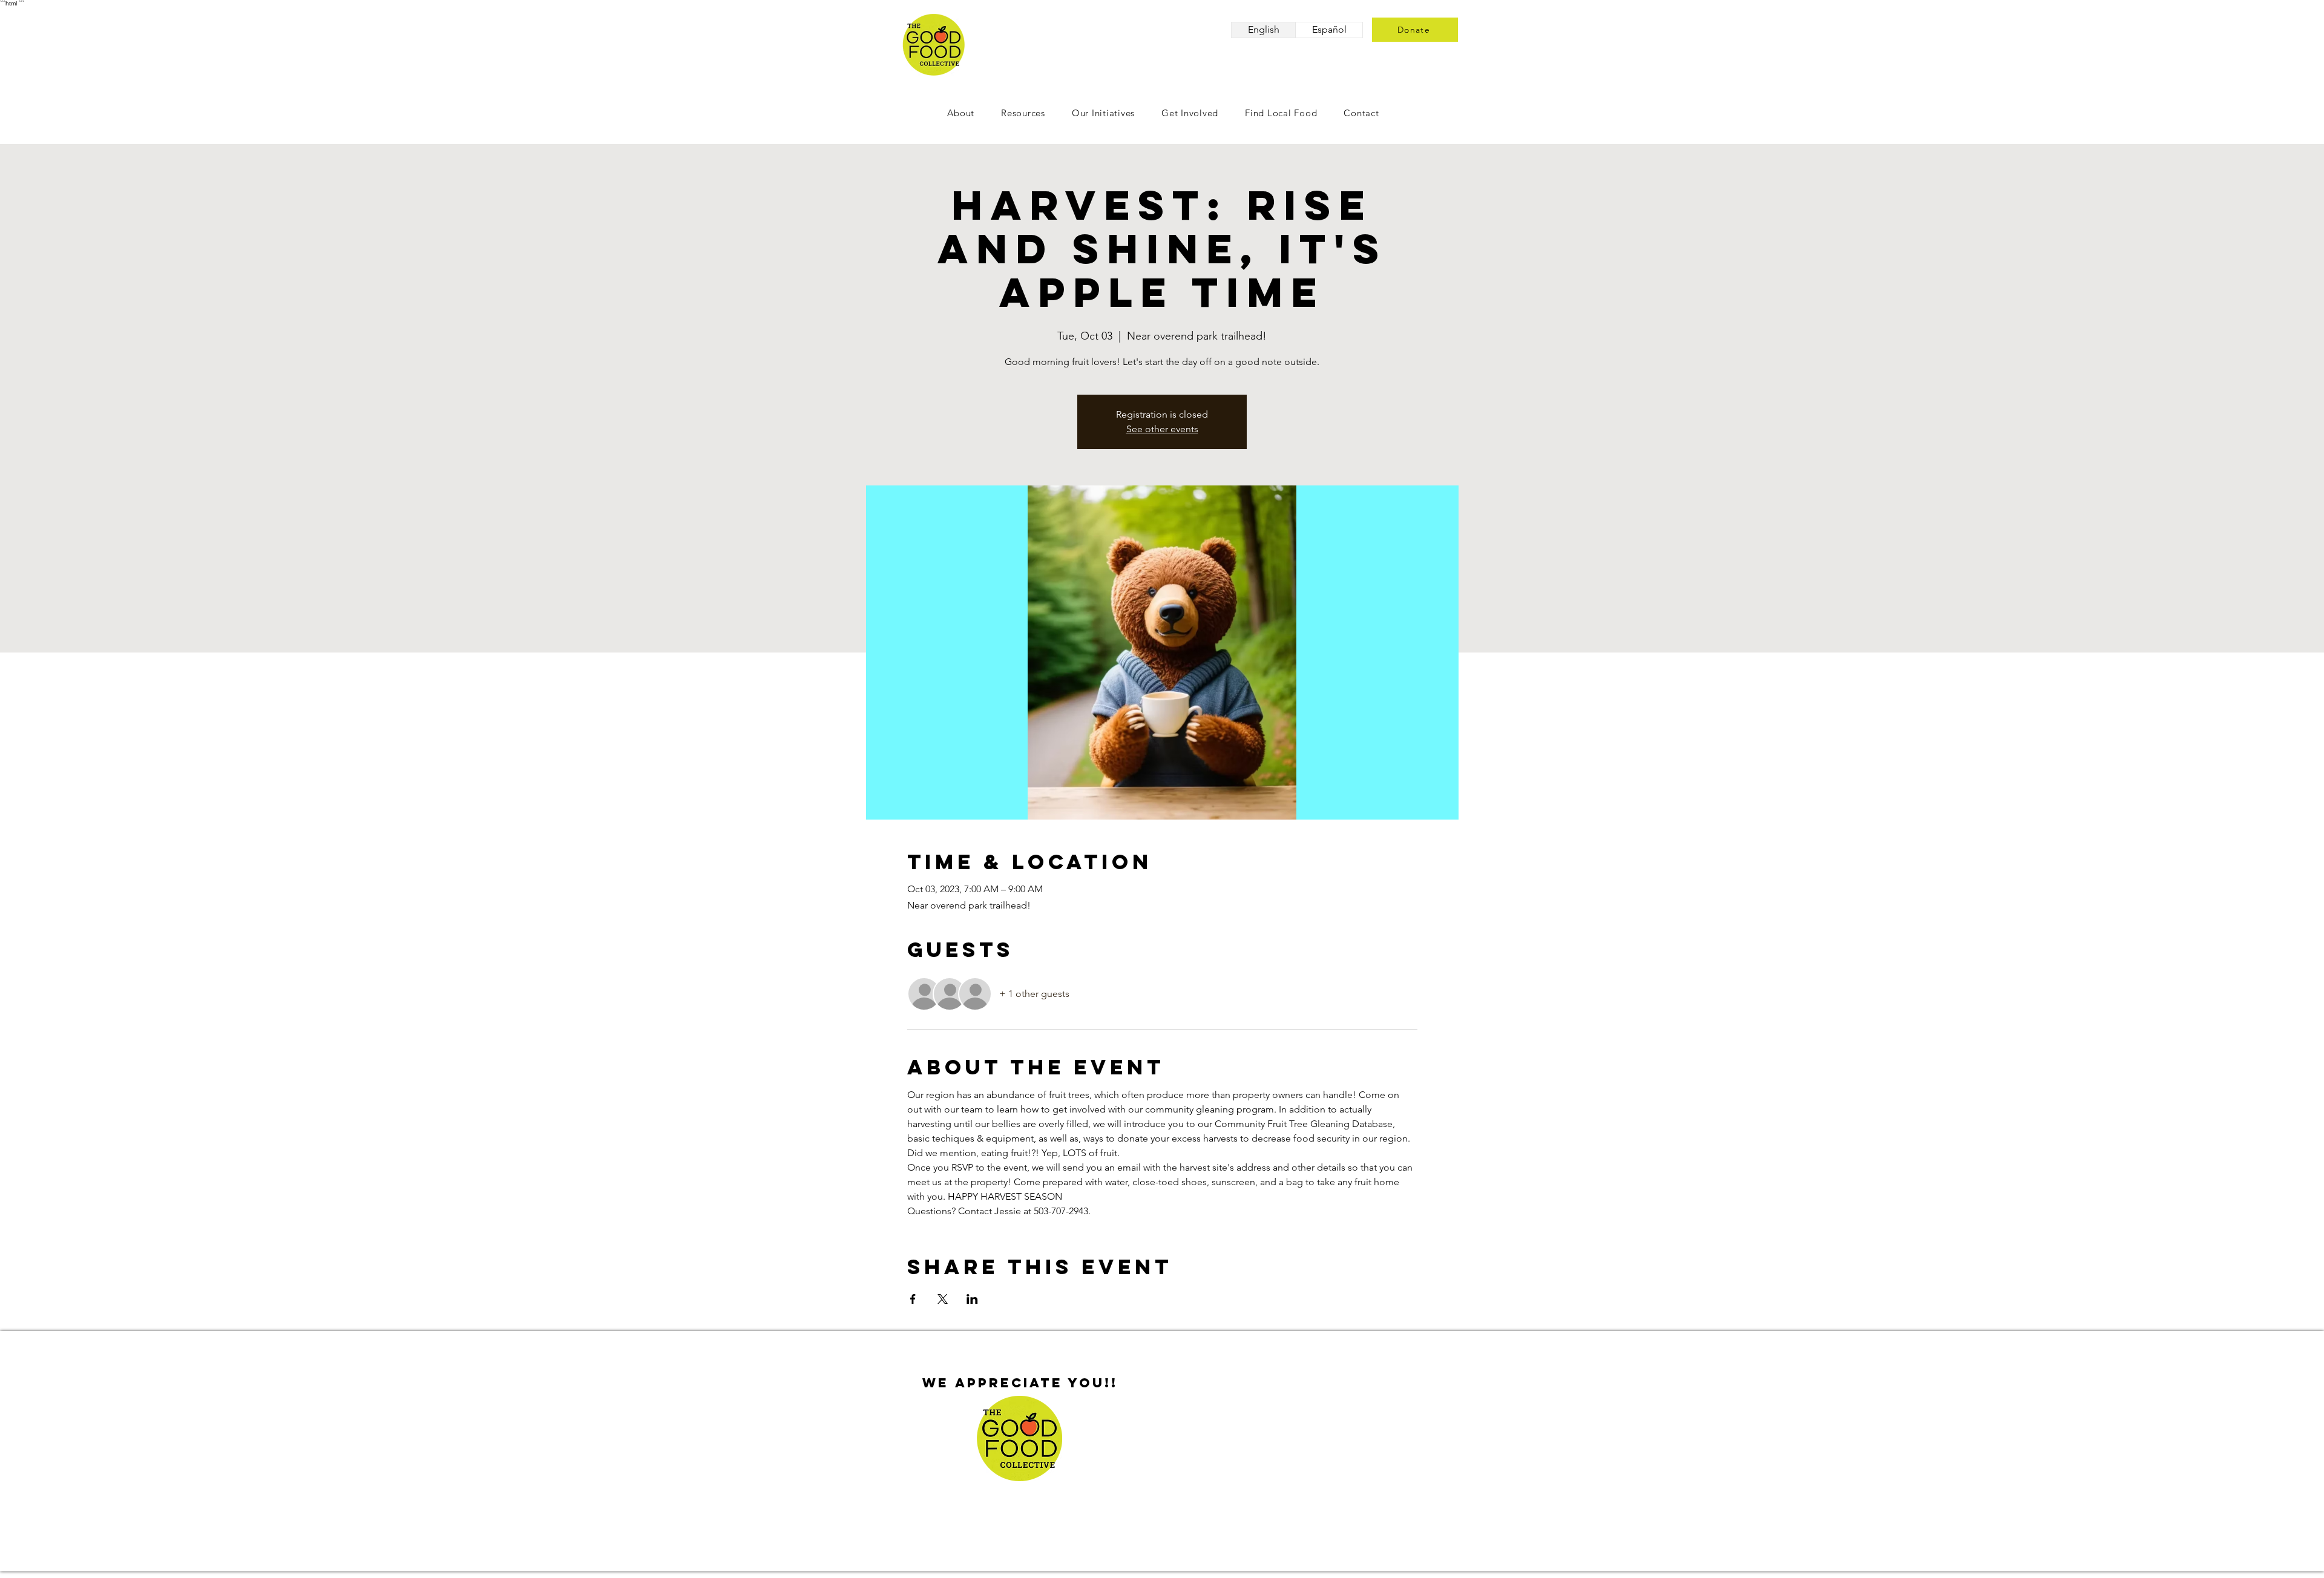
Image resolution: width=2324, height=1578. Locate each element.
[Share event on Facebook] (913, 1299)
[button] (1190, 113)
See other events (1162, 429)
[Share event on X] (943, 1299)
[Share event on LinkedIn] (972, 1299)
